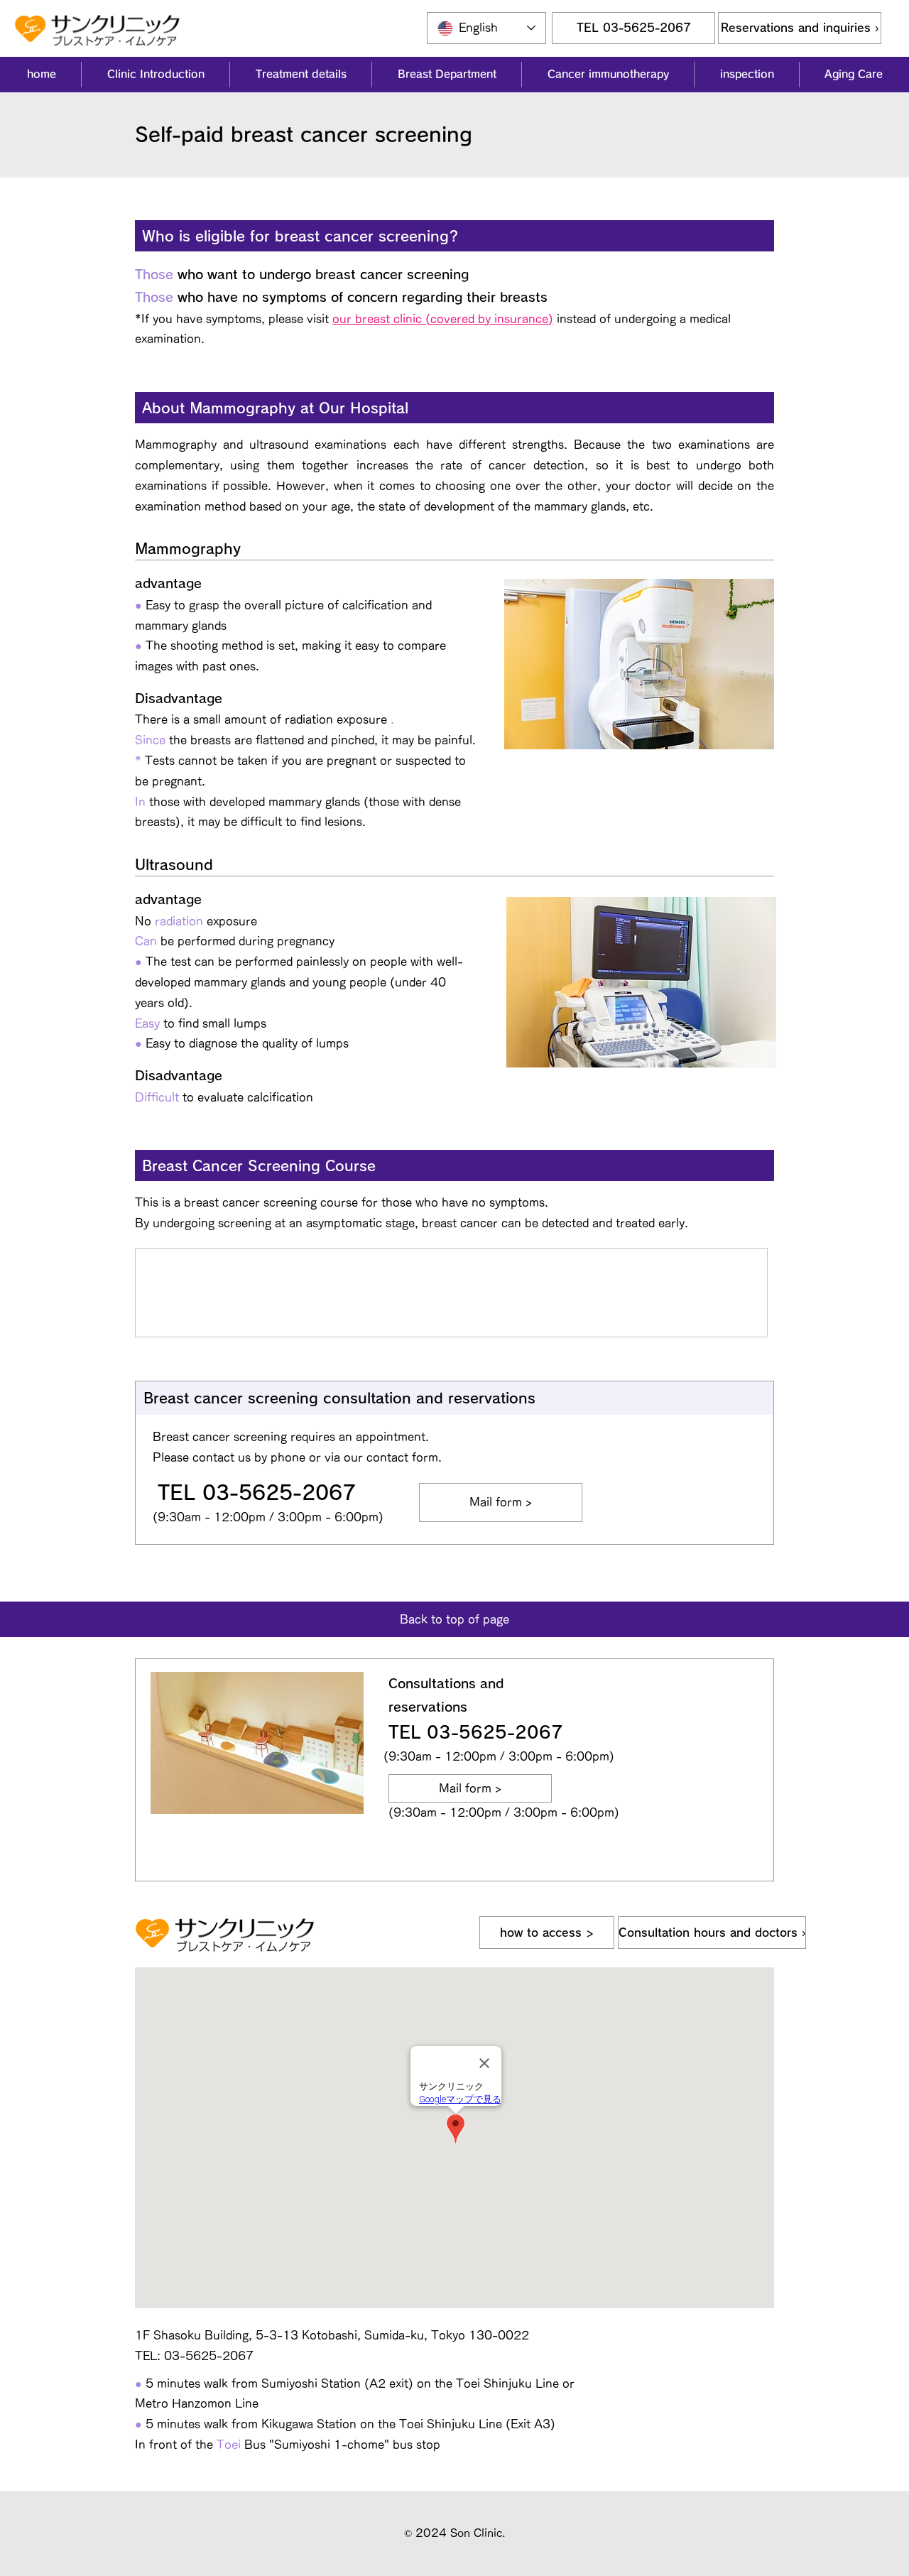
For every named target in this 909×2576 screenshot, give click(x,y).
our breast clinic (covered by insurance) (443, 319)
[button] (155, 75)
